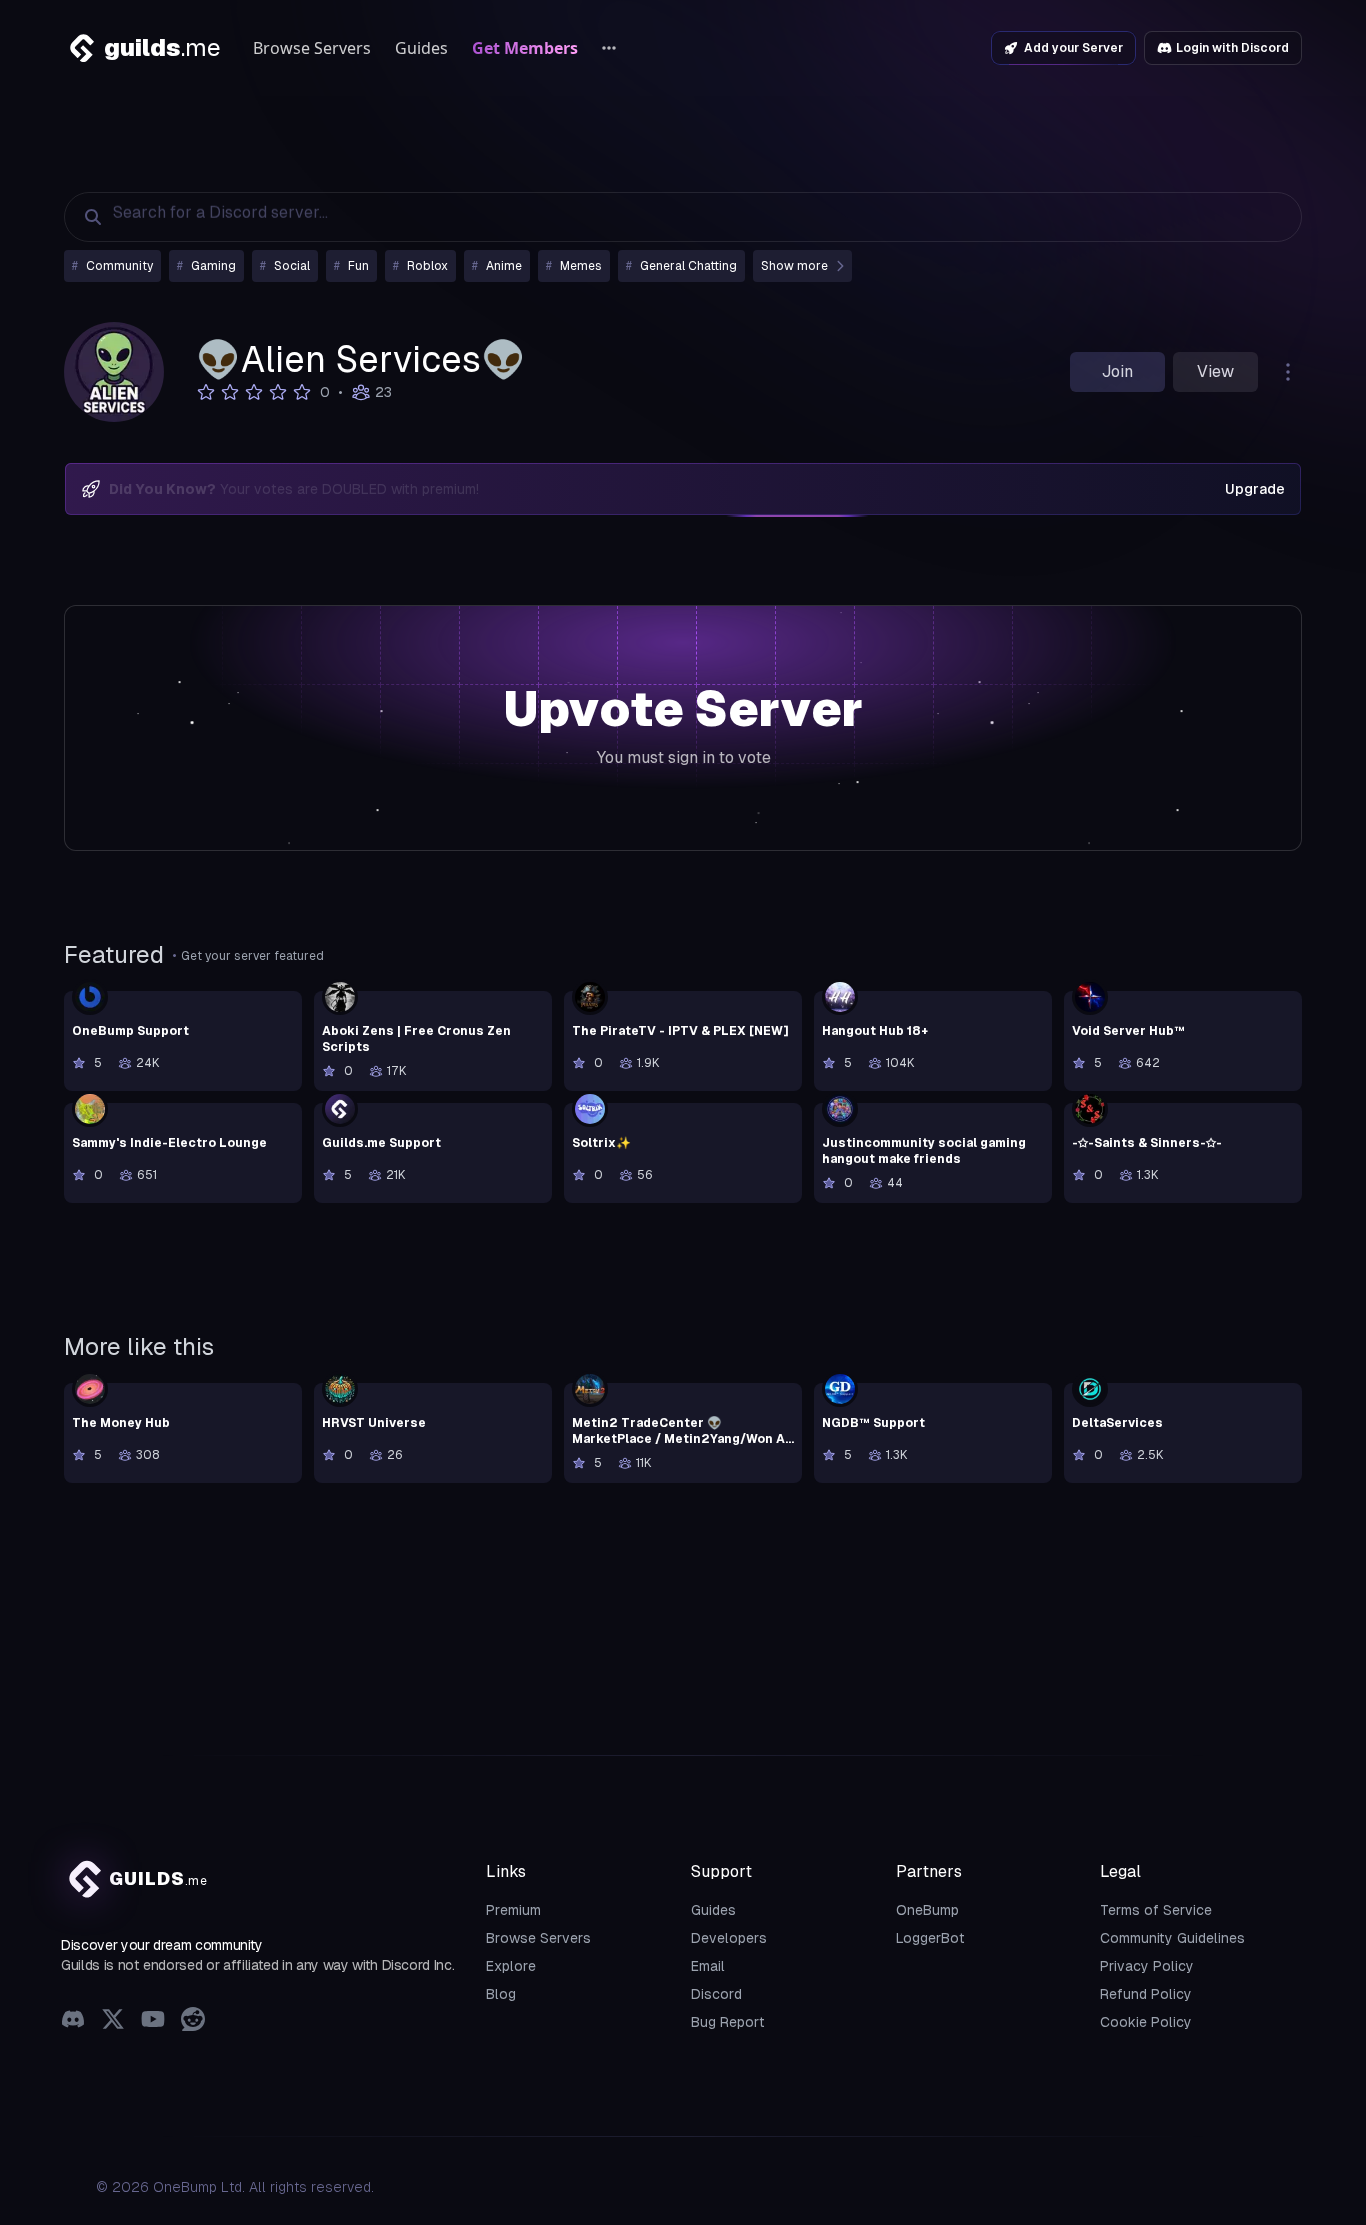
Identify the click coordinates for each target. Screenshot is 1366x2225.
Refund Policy (1146, 1994)
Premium (513, 1910)
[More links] (609, 48)
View (1215, 371)
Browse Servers (312, 48)
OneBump (927, 1910)
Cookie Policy (1146, 2022)
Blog (501, 1994)
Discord (716, 1994)
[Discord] (73, 2021)
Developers (729, 1938)
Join (1117, 371)
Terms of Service (1156, 1910)
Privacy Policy (1147, 1966)
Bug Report (728, 2022)
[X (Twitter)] (113, 2021)
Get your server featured (252, 956)
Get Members (525, 48)
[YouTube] (153, 2021)
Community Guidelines (1172, 1938)
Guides (421, 48)
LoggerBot (930, 1938)
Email (708, 1966)
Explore (511, 1966)
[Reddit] (193, 2021)
